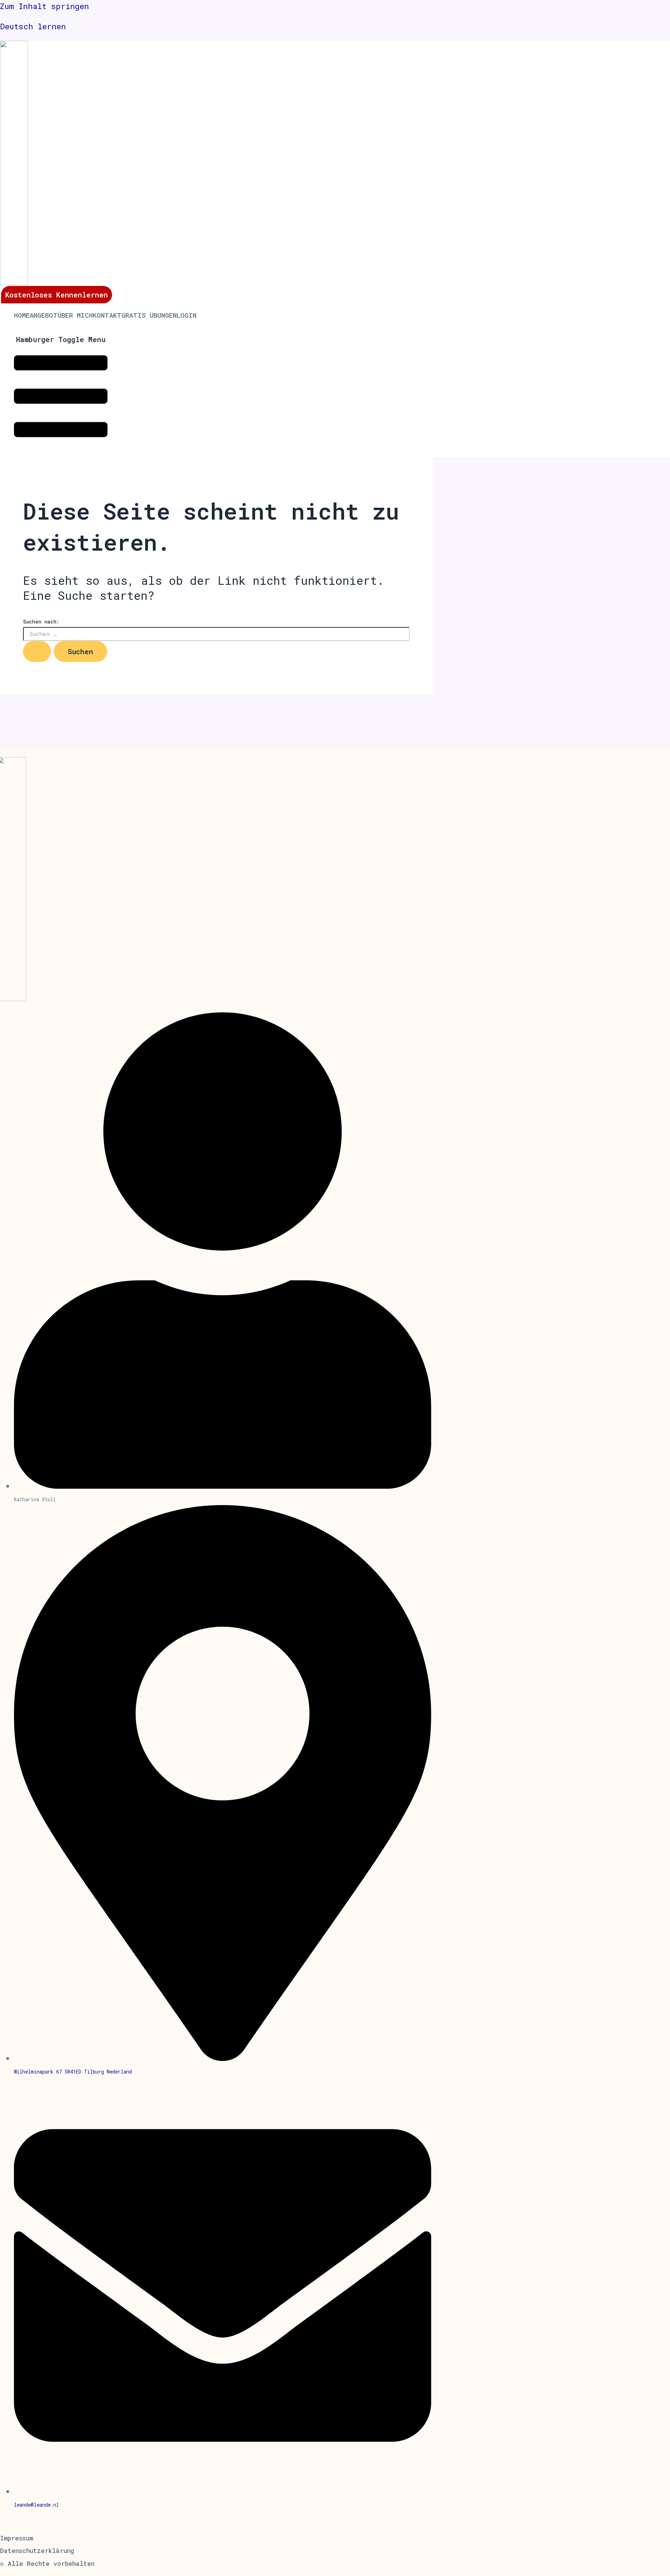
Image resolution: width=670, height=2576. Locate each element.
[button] (47, 2563)
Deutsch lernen (33, 26)
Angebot (44, 315)
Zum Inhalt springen (44, 6)
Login (187, 315)
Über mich (75, 315)
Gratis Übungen (149, 315)
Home (22, 315)
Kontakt (107, 315)
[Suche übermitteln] (37, 651)
